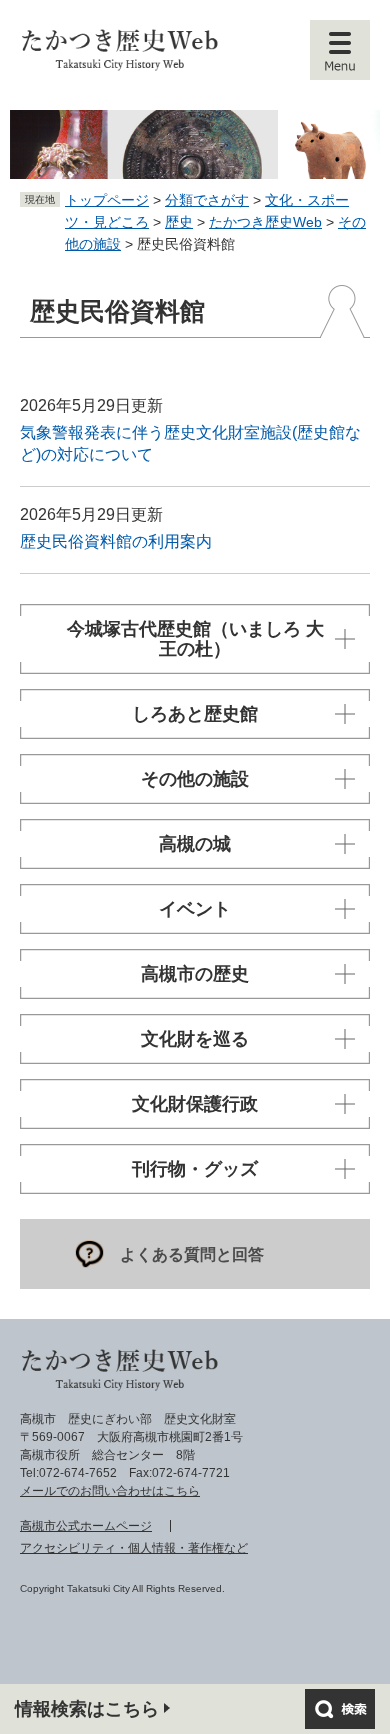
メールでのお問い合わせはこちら (110, 1491)
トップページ (107, 200)
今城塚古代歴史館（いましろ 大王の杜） (195, 639)
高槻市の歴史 (195, 974)
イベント (195, 909)
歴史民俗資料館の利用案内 (116, 541)
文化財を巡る (195, 1039)
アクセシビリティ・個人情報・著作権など (134, 1548)
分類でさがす (207, 200)
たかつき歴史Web (265, 222)
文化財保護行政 (195, 1104)
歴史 (179, 222)
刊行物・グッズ (195, 1169)
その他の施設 (195, 779)
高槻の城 (195, 844)
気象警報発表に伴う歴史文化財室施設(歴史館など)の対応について (190, 443)
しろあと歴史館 (195, 714)
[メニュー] (340, 50)
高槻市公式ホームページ (86, 1526)
